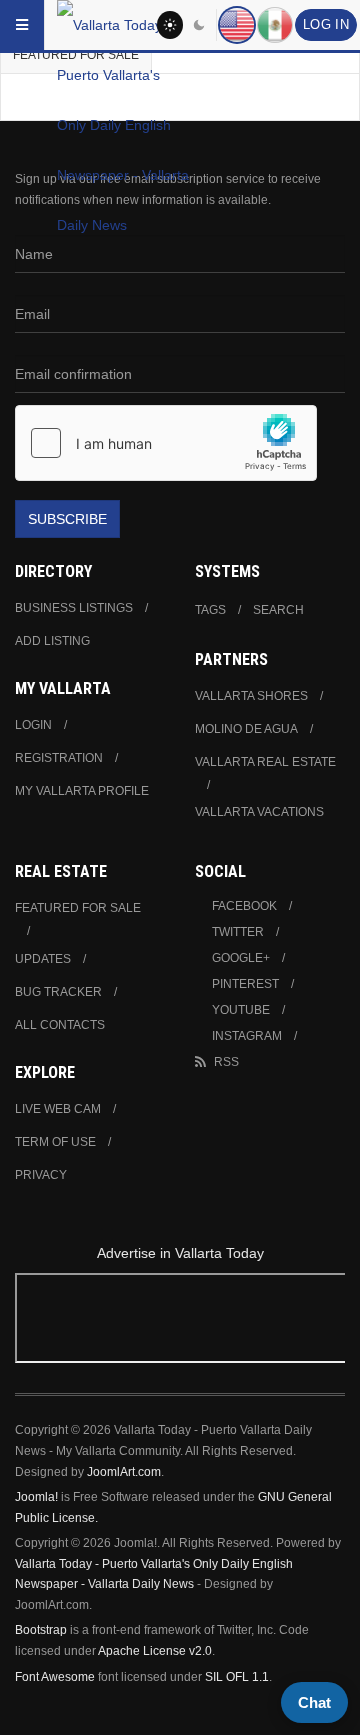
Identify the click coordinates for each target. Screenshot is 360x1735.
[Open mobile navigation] (22, 25)
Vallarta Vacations (259, 812)
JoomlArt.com (124, 1472)
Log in (326, 25)
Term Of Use (55, 1142)
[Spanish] (275, 25)
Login (33, 725)
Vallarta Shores (251, 696)
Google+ (241, 958)
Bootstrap (41, 1630)
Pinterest (245, 984)
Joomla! (36, 1497)
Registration (59, 758)
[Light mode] (170, 25)
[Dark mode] (200, 25)
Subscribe (67, 519)
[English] (237, 25)
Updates (43, 959)
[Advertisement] (180, 1321)
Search (278, 610)
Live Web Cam (58, 1109)
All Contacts (60, 1025)
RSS (226, 1062)
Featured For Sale (78, 908)
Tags (210, 610)
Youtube (241, 1010)
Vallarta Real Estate (265, 762)
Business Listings (74, 608)
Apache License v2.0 (155, 1651)
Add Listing (52, 641)
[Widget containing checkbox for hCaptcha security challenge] (166, 443)
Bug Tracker (58, 992)
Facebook (244, 906)
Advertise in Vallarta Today (180, 1253)
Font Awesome (55, 1677)
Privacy (41, 1175)
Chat (314, 1702)
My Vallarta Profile (82, 791)
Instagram (247, 1036)
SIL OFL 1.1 (237, 1677)
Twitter (238, 932)
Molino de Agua (246, 729)
